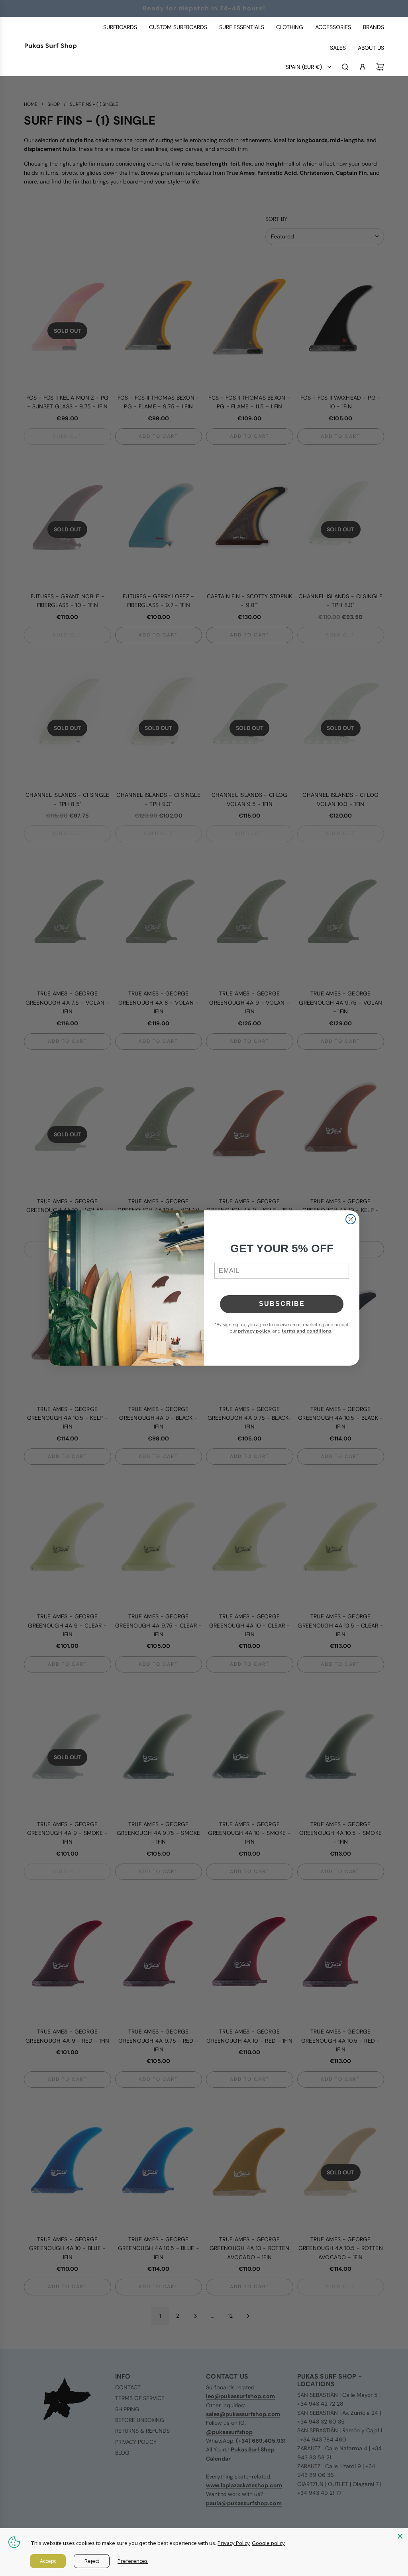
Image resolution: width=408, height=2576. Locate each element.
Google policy (268, 2543)
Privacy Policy (234, 2543)
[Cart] (380, 67)
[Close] (400, 2536)
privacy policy (254, 1331)
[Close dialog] (351, 1219)
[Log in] (363, 67)
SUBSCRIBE (282, 1304)
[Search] (345, 67)
